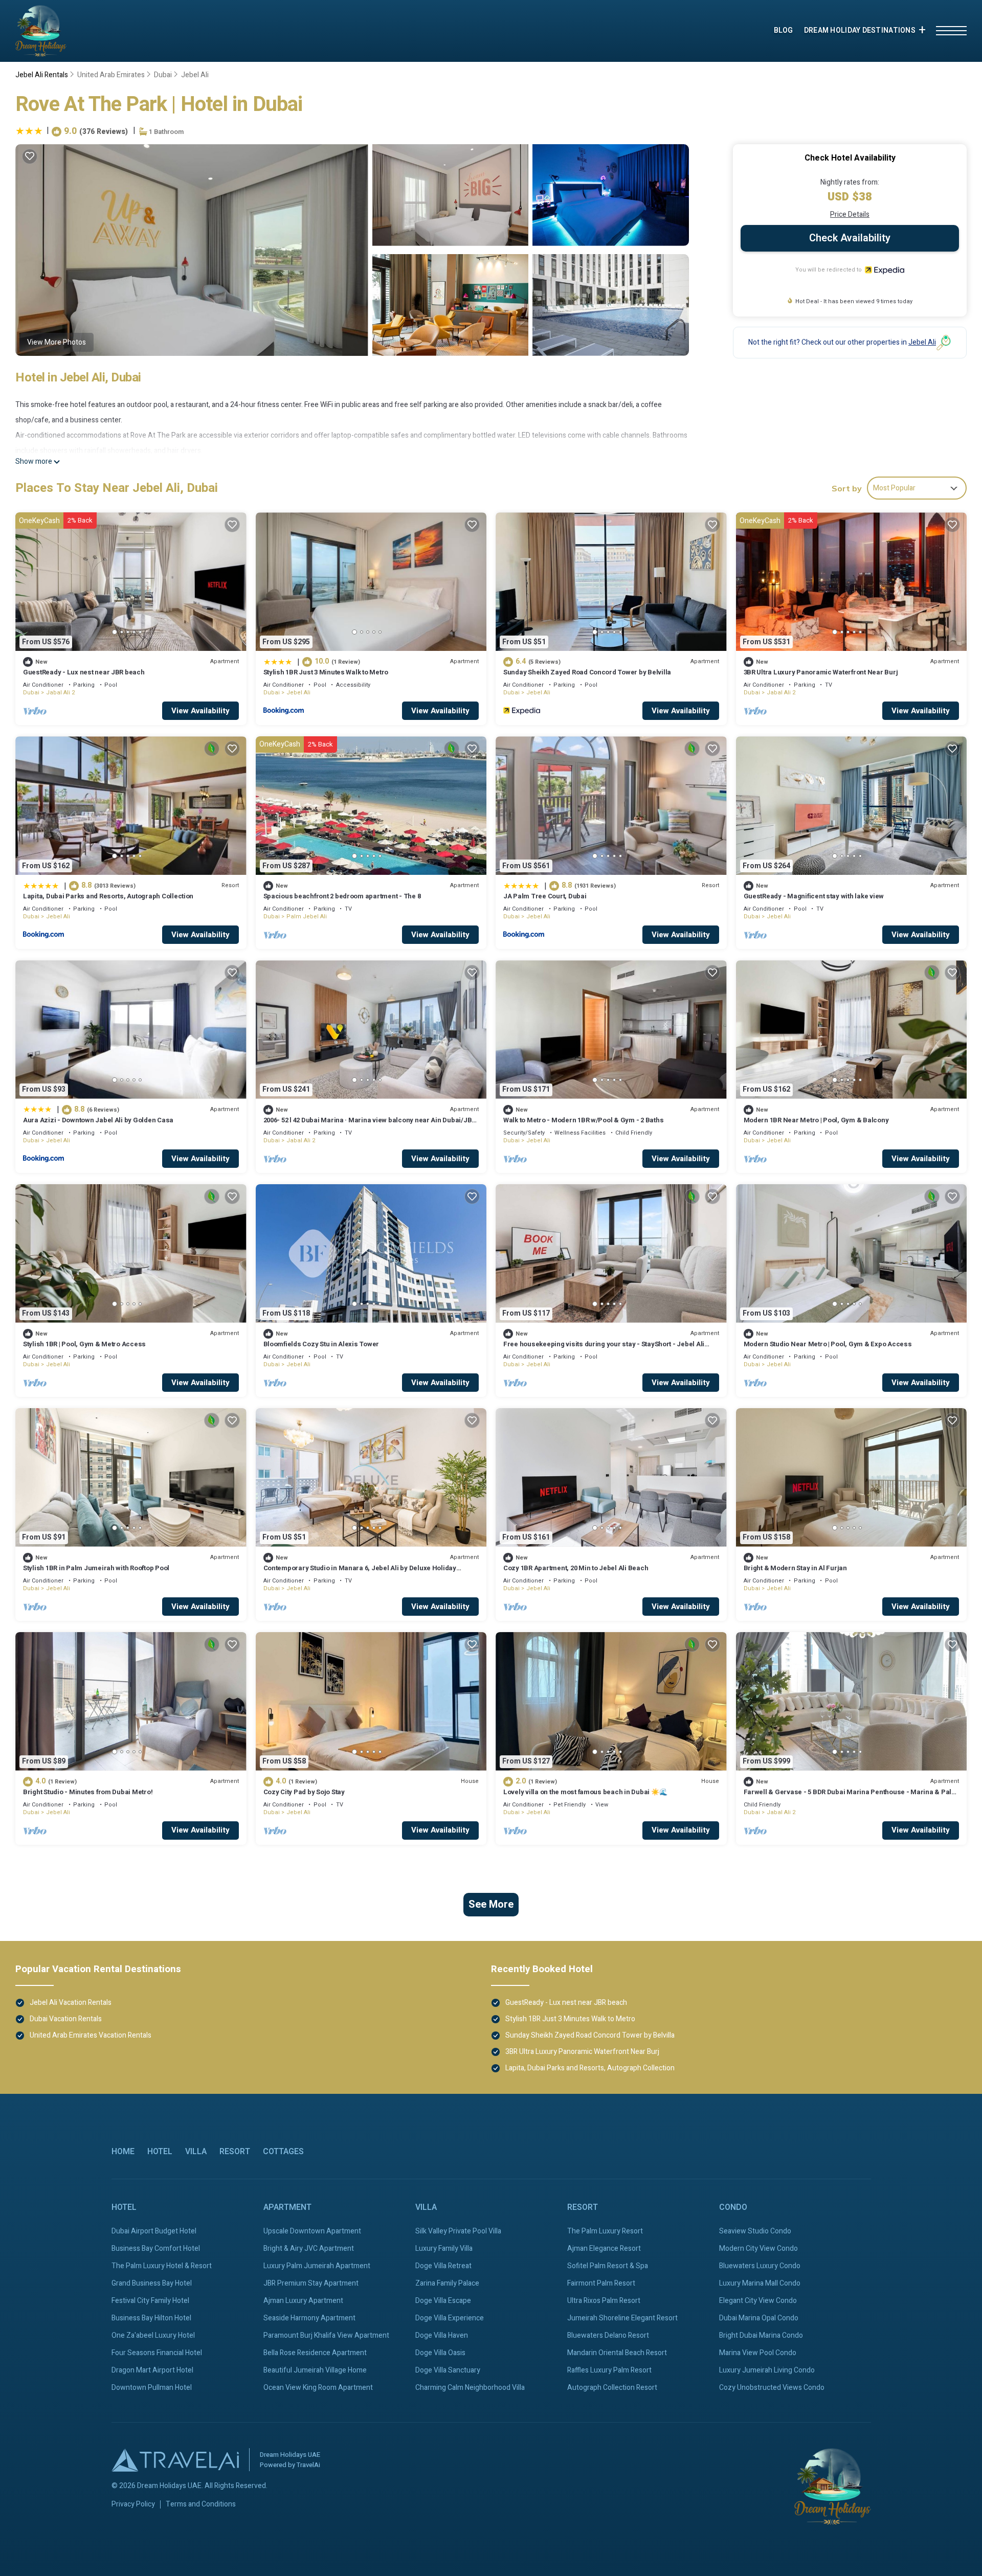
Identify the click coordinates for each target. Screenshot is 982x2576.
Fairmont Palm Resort (601, 2283)
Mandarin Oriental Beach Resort (617, 2353)
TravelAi (308, 2465)
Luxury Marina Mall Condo (760, 2283)
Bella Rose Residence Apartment (315, 2353)
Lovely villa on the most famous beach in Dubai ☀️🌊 (585, 1792)
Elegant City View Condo (758, 2301)
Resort (235, 2152)
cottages (283, 2152)
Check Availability (850, 238)
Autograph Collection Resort (612, 2388)
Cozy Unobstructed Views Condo (772, 2388)
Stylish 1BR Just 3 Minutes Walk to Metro (326, 672)
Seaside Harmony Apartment (309, 2318)
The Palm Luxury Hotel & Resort (162, 2266)
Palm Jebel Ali (307, 917)
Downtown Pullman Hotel (152, 2388)
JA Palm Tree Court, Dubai (545, 896)
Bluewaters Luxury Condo (760, 2266)
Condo (733, 2207)
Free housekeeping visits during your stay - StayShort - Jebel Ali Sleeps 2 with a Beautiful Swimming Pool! (604, 1349)
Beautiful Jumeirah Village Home (315, 2370)
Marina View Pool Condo (758, 2353)
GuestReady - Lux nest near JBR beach (84, 672)
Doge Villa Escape (443, 2301)
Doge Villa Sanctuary (448, 2370)
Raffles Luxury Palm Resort (609, 2370)
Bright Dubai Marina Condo (761, 2335)
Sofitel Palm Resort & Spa (608, 2266)
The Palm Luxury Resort (605, 2231)
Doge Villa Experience (450, 2318)
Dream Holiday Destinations (860, 30)
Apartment (287, 2207)
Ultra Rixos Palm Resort (604, 2301)
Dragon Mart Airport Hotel (152, 2370)
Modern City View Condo (758, 2249)
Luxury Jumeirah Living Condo (767, 2370)
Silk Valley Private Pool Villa (458, 2231)
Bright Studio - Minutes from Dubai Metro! (88, 1792)
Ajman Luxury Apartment (303, 2301)
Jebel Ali (195, 75)
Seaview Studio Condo (755, 2231)
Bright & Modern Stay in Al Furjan (795, 1568)
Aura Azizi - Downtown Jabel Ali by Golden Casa (98, 1120)
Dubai (163, 75)
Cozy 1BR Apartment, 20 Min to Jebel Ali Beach (576, 1568)
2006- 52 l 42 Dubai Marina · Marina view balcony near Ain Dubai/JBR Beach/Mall (370, 1125)
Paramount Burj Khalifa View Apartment (326, 2335)
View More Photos (57, 342)
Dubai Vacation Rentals (66, 2019)
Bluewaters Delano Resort (608, 2335)
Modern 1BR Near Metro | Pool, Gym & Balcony (816, 1120)
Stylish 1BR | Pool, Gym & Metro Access (84, 1344)
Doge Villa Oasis (440, 2353)
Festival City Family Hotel (150, 2301)
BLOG (784, 30)
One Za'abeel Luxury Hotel (153, 2335)
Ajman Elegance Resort (604, 2249)
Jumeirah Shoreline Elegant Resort (622, 2318)
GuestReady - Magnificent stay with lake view (814, 896)
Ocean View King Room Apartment (318, 2388)
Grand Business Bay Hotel (152, 2283)
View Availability (200, 711)
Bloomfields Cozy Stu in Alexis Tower (321, 1344)
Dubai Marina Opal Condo (759, 2318)
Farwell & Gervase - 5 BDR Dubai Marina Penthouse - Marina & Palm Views (851, 1797)
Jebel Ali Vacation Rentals (71, 2003)
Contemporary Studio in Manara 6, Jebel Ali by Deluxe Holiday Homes (360, 1573)
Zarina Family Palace (447, 2283)
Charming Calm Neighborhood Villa (470, 2388)
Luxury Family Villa (444, 2249)
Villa (196, 2152)
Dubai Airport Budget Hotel (154, 2231)
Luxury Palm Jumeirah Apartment (317, 2266)
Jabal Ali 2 (60, 693)
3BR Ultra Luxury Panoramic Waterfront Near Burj (821, 672)
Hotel (160, 2152)
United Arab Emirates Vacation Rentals (91, 2035)
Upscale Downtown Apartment (312, 2231)
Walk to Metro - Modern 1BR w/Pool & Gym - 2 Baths (583, 1120)
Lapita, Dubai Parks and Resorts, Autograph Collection (108, 896)
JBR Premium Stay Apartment (311, 2283)
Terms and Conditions (201, 2504)
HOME (123, 2152)
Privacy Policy (133, 2504)
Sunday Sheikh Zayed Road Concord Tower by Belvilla (587, 672)
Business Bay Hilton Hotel (151, 2318)
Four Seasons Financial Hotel (157, 2353)
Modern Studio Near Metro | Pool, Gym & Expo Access (828, 1344)
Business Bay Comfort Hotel (156, 2249)
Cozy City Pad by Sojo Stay (304, 1792)
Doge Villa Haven (442, 2335)
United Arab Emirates (111, 75)
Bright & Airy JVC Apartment (309, 2249)
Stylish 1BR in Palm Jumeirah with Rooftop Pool (96, 1568)
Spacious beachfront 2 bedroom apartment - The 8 (342, 896)
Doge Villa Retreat (443, 2266)
